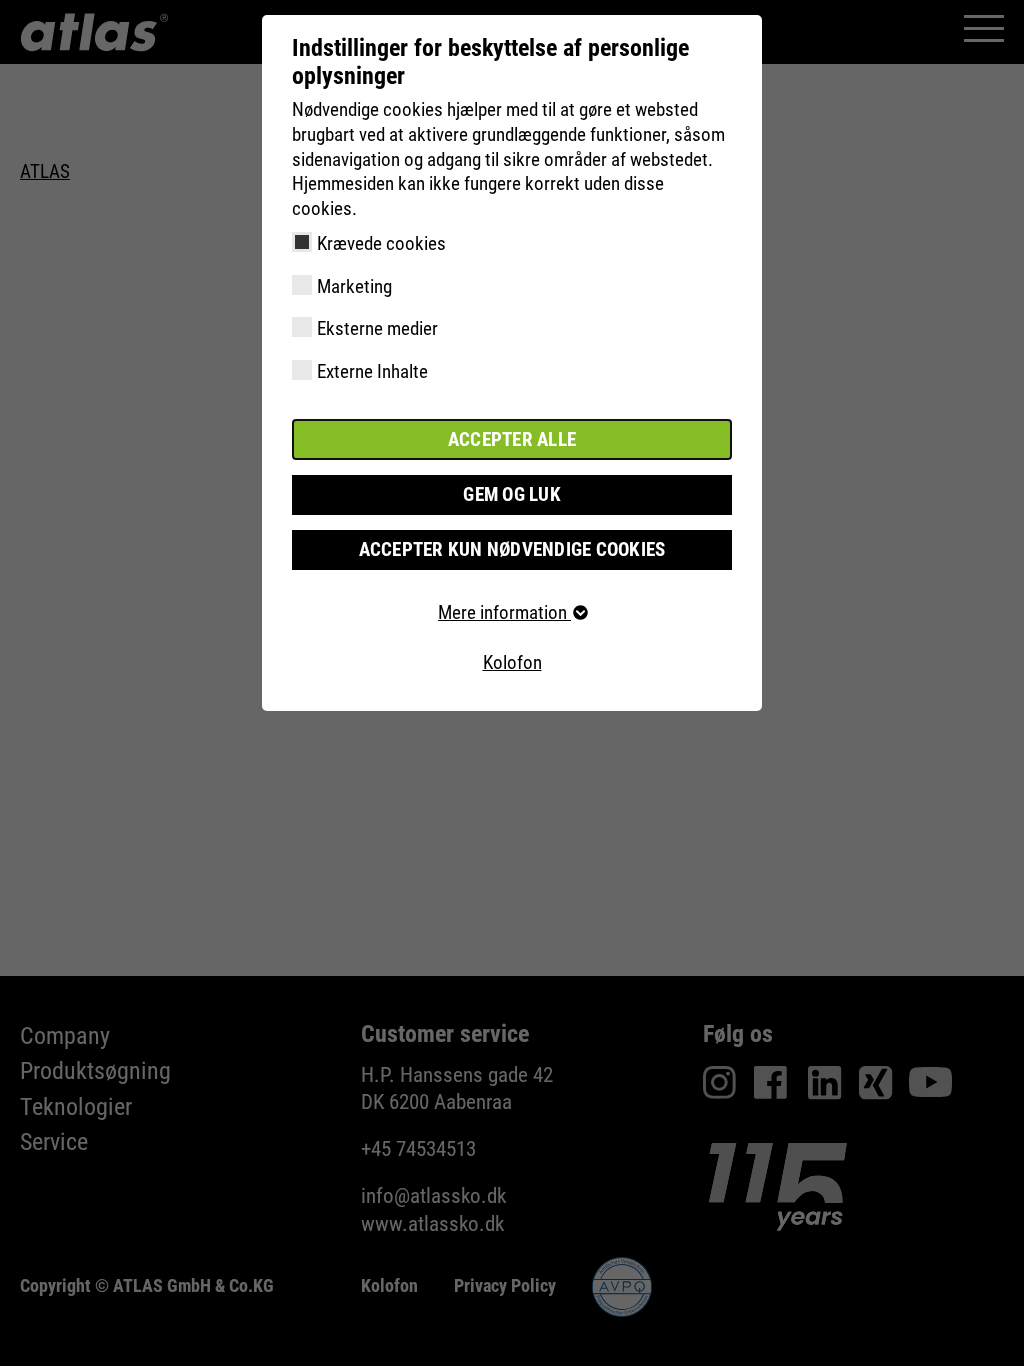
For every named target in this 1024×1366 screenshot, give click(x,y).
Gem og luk (512, 494)
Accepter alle (512, 439)
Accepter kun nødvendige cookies (512, 549)
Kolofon (512, 662)
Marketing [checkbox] (354, 286)
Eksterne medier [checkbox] (377, 328)
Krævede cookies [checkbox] (381, 243)
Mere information (504, 612)
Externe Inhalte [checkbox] (372, 371)
